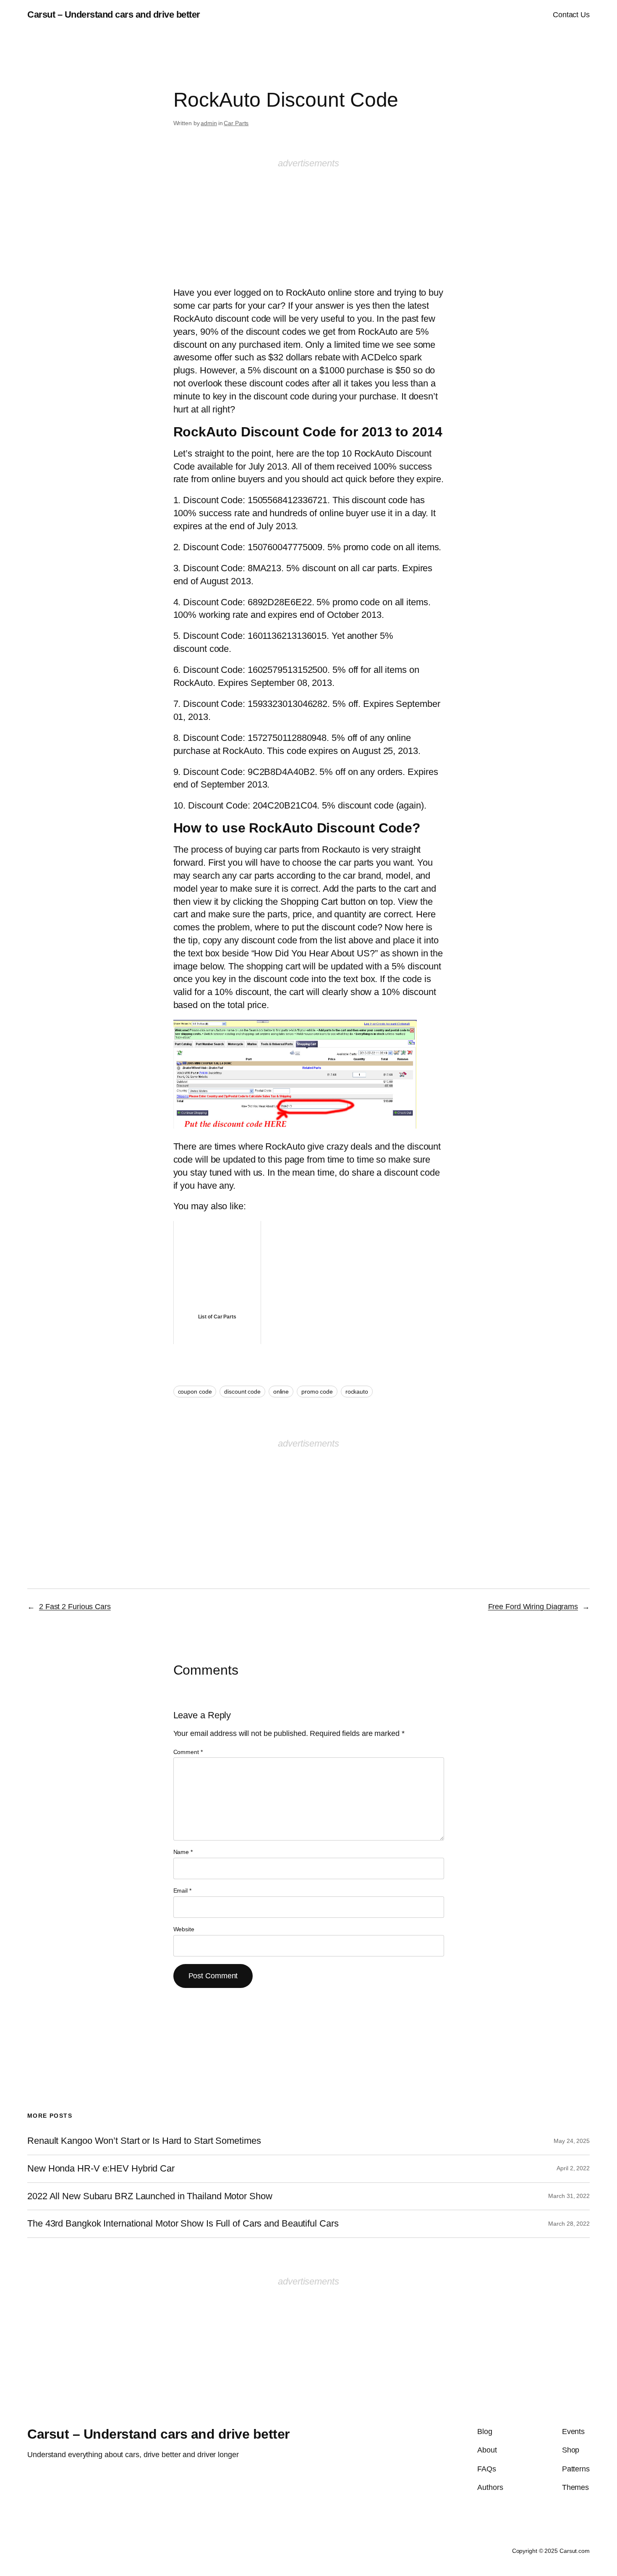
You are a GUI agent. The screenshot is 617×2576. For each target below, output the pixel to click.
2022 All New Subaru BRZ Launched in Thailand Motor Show (150, 2196)
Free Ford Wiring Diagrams (533, 1607)
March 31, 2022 (569, 2196)
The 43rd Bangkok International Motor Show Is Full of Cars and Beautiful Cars (183, 2224)
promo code (317, 1392)
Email (182, 1891)
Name (183, 1852)
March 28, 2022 (569, 2224)
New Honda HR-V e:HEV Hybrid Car (101, 2169)
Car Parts (236, 123)
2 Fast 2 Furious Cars (75, 1607)
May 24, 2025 (572, 2141)
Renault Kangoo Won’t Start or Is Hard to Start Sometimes (144, 2141)
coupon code (195, 1392)
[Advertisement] (308, 222)
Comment (188, 1752)
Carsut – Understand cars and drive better (114, 14)
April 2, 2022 (573, 2168)
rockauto (357, 1392)
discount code (242, 1392)
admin (209, 123)
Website (184, 1929)
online (281, 1392)
